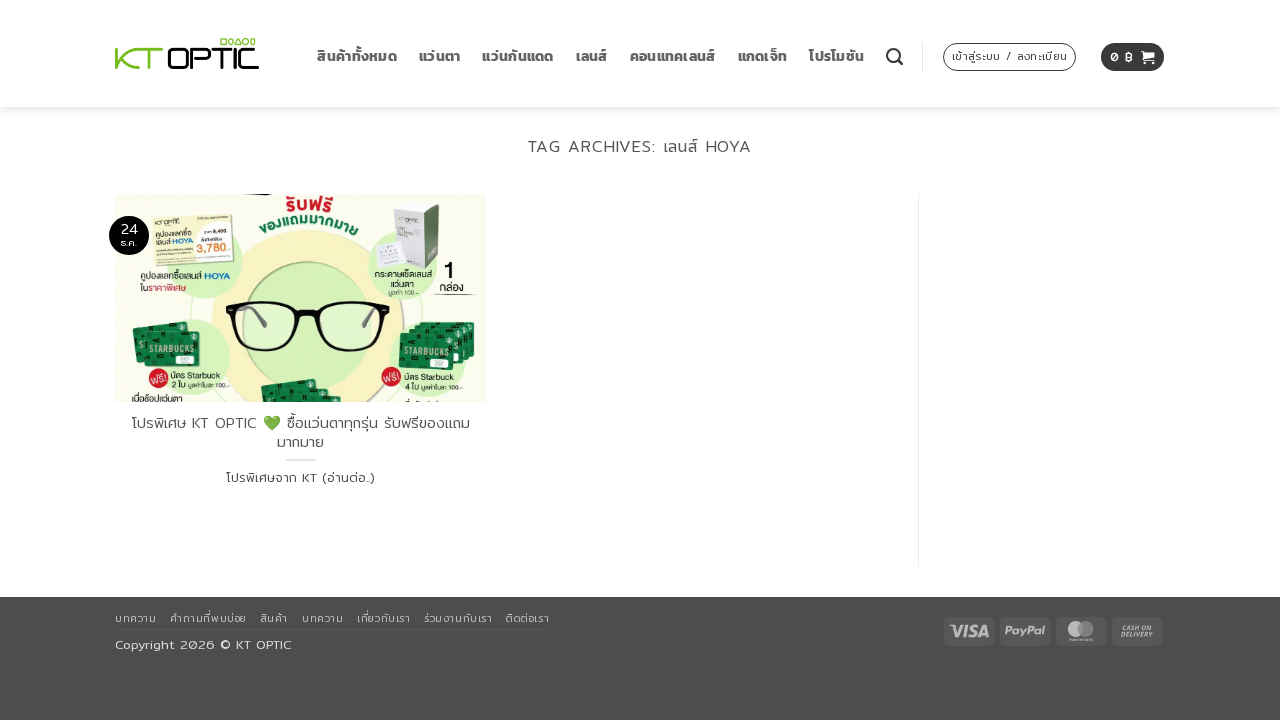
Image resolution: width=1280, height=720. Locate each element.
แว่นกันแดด (517, 56)
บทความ (135, 618)
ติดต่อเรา (527, 618)
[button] (1009, 57)
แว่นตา (439, 56)
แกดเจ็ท (763, 56)
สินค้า (274, 618)
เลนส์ (592, 56)
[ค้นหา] (894, 57)
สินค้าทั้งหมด (357, 56)
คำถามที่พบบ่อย (208, 618)
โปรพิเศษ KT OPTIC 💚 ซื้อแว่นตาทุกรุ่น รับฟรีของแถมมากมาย (301, 433)
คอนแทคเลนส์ (673, 56)
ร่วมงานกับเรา (458, 618)
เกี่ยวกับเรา (383, 618)
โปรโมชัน (836, 56)
